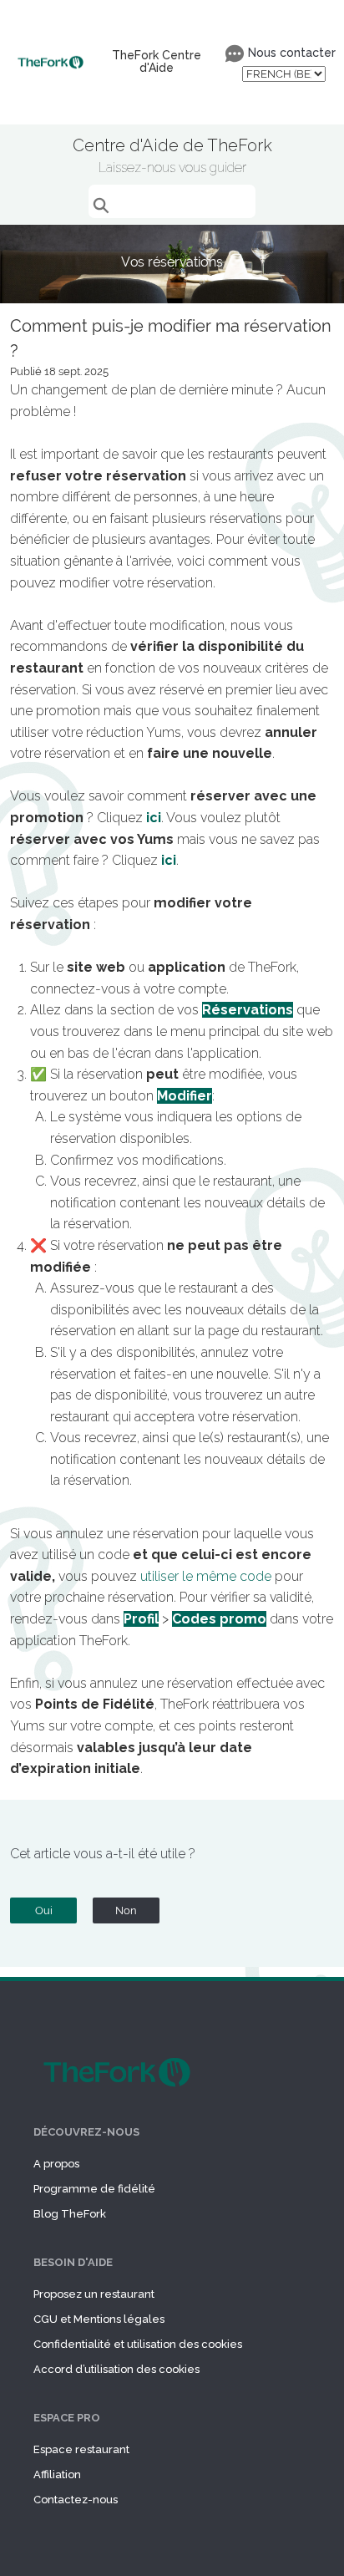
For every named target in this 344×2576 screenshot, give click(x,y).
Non (126, 1910)
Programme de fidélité (94, 2189)
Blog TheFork (70, 2214)
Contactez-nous (76, 2500)
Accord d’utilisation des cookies (116, 2369)
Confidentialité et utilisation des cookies (138, 2344)
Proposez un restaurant (94, 2294)
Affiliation (57, 2474)
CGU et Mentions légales (99, 2319)
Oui (44, 1910)
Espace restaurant (81, 2449)
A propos (56, 2164)
